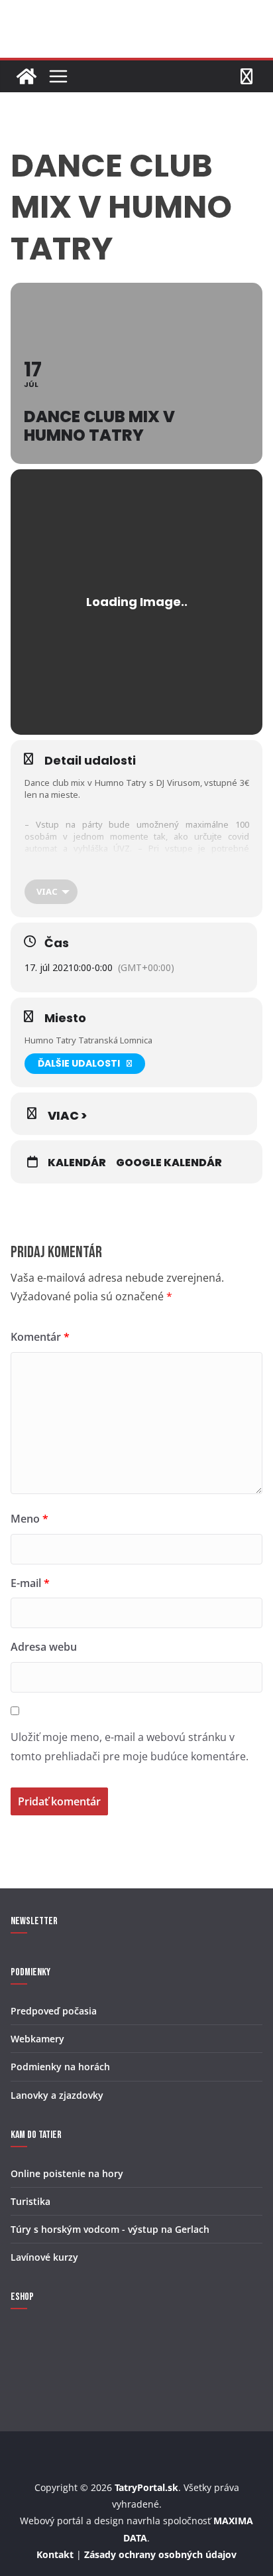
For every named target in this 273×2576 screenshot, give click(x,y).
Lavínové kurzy (44, 2257)
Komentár (40, 1337)
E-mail (30, 1583)
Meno (29, 1519)
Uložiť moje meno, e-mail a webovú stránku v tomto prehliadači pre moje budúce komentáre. (130, 1747)
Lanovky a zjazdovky (57, 2095)
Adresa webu (44, 1647)
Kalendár (77, 1163)
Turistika (30, 2201)
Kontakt (55, 2554)
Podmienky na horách (60, 2067)
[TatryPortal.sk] (27, 76)
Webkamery (37, 2039)
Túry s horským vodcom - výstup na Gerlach (110, 2229)
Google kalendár (169, 1163)
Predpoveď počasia (54, 2011)
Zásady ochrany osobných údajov (160, 2554)
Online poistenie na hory (67, 2173)
